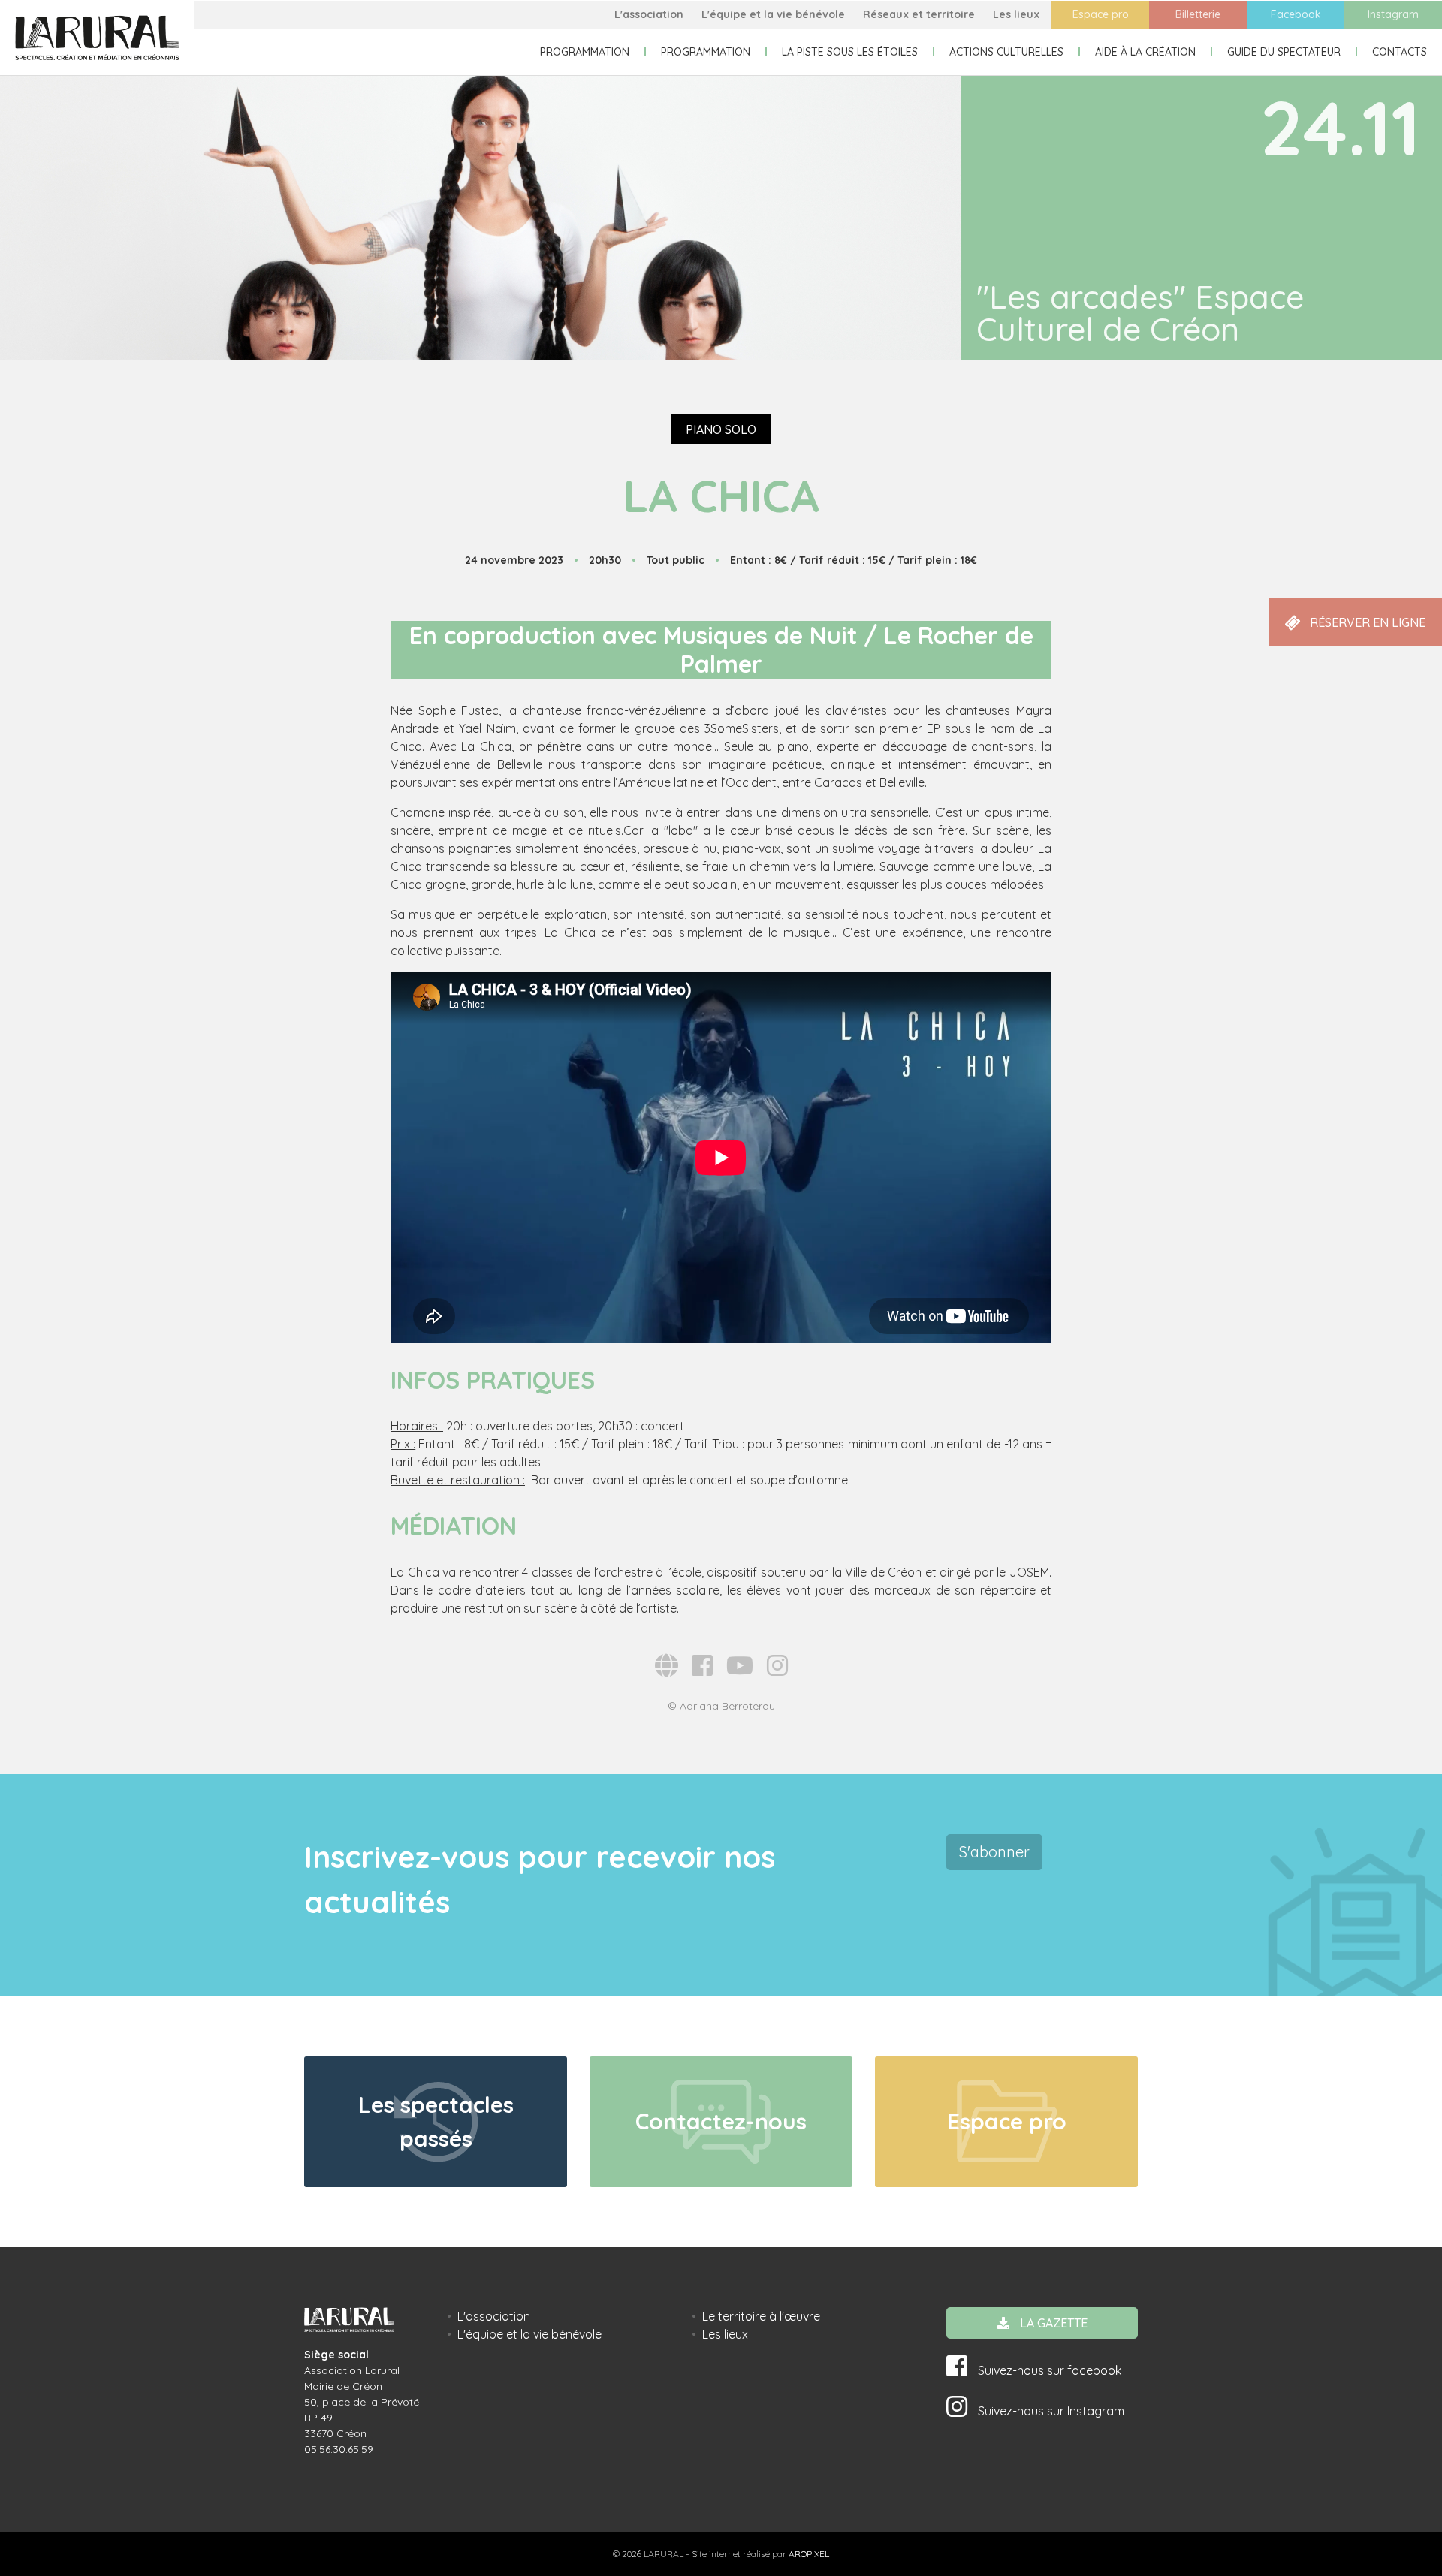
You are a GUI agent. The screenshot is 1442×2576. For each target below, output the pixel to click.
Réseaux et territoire (919, 14)
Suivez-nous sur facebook (1048, 2370)
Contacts (1400, 52)
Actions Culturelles (1006, 52)
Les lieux (1016, 14)
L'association (649, 14)
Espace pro (1101, 14)
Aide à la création (1145, 52)
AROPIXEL (809, 2554)
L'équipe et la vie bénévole (773, 14)
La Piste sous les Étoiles (850, 52)
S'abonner (994, 1852)
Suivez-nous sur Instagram (1050, 2411)
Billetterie (1198, 14)
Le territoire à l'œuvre (761, 2316)
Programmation (585, 52)
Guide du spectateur (1284, 52)
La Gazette (1052, 2323)
